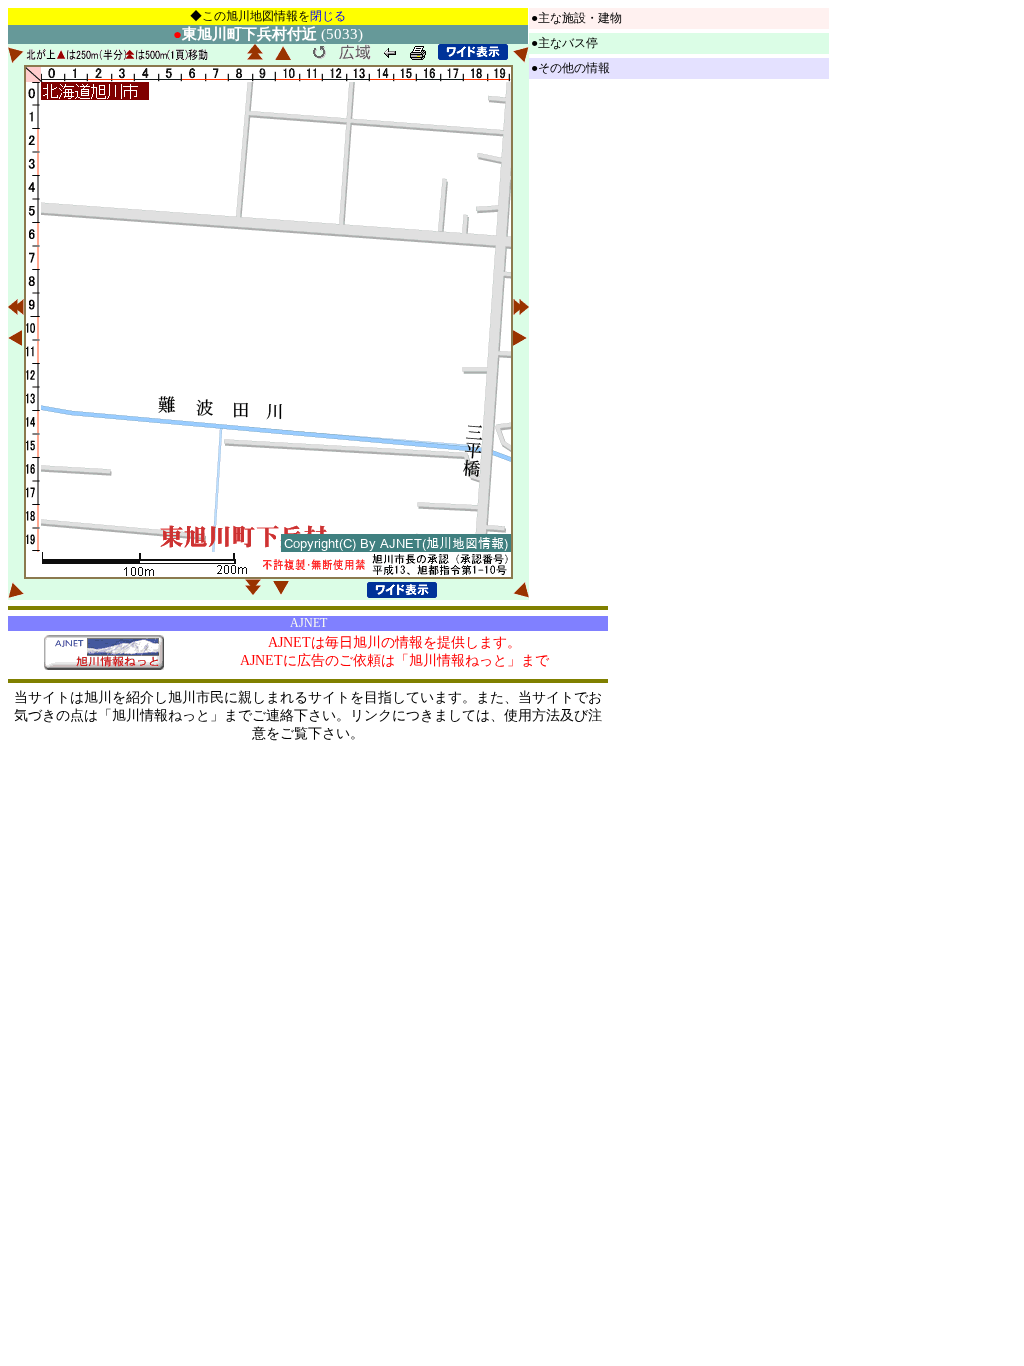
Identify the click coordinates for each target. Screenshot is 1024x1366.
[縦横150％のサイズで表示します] (473, 52)
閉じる (328, 16)
